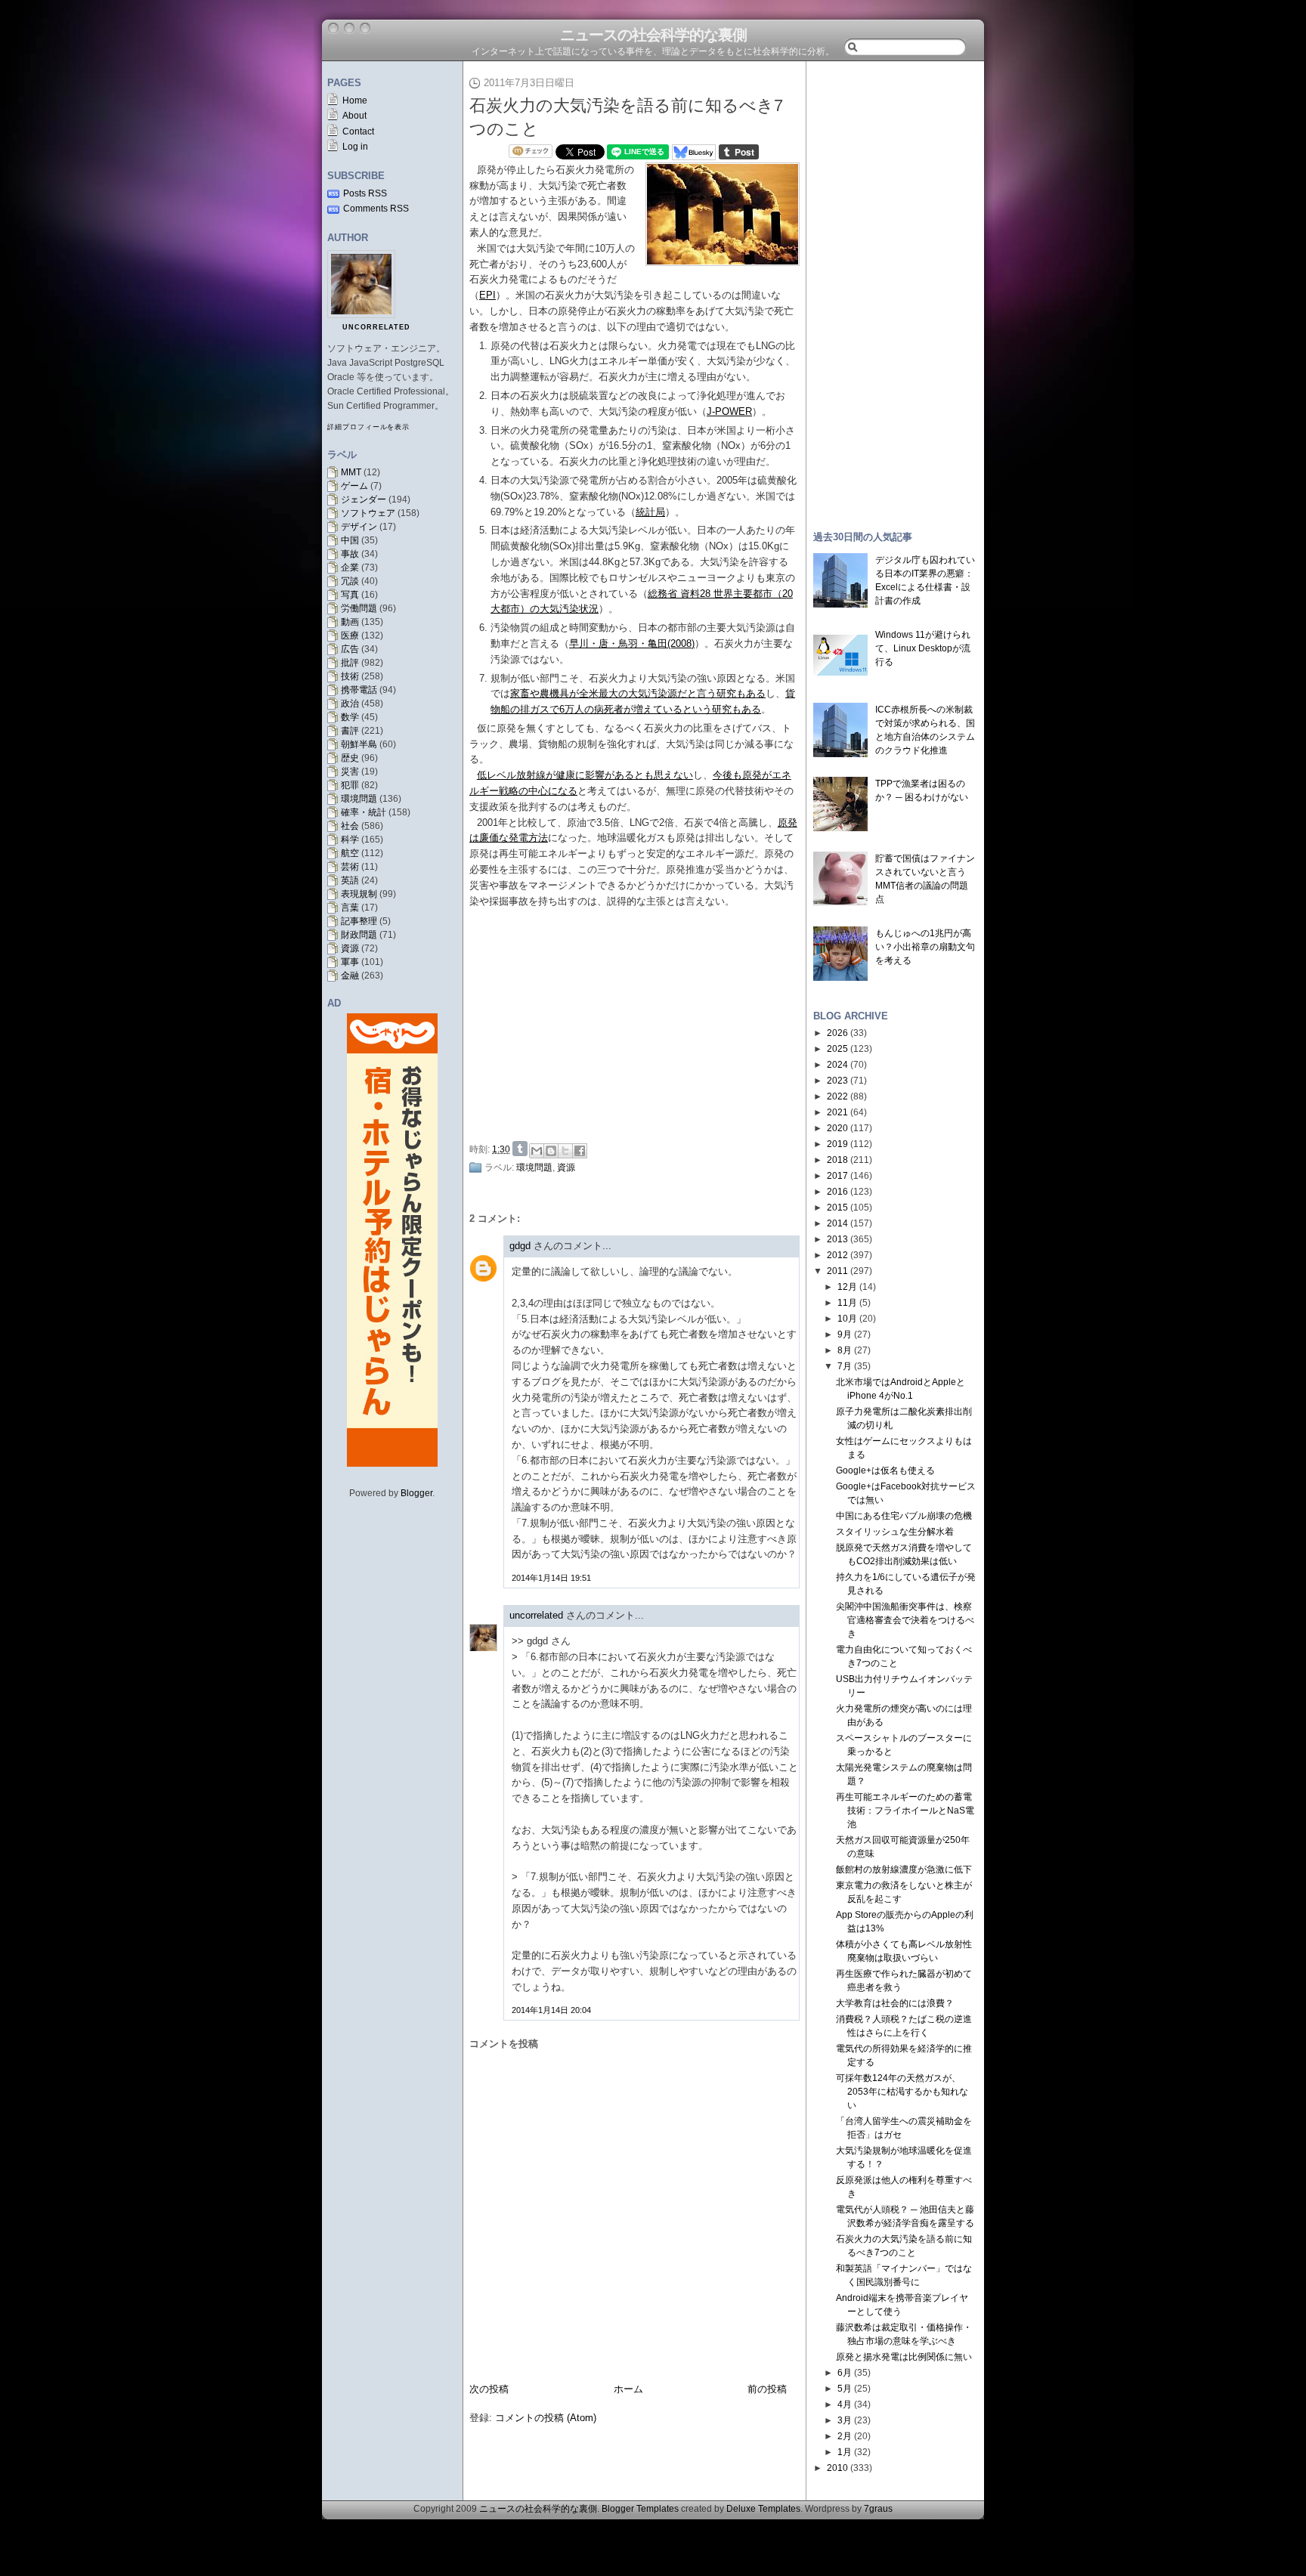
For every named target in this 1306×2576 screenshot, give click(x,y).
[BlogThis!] (551, 1151)
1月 (845, 2452)
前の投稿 (767, 2389)
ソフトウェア (368, 513)
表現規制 (359, 894)
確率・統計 (364, 812)
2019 (837, 1144)
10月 (847, 1319)
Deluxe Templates (763, 2509)
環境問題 (359, 799)
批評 (350, 663)
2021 (837, 1112)
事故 (350, 554)
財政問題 (359, 935)
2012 (837, 1255)
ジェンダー (364, 499)
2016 (837, 1192)
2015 (837, 1208)
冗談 (350, 581)
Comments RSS (376, 209)
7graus (878, 2509)
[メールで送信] (537, 1151)
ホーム (628, 2389)
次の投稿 (489, 2389)
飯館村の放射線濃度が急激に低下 (904, 1869)
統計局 (650, 512)
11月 (847, 1303)
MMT (351, 472)
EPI (487, 295)
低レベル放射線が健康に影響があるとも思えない (585, 775)
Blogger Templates (640, 2509)
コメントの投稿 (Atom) (546, 2418)
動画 (350, 622)
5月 (845, 2389)
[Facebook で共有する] (580, 1151)
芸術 (350, 867)
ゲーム (354, 486)
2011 (837, 1271)
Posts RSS (365, 193)
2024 (837, 1065)
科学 (350, 840)
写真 (350, 595)
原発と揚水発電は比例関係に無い (904, 2357)
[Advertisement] (639, 1022)
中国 (350, 540)
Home (355, 101)
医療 (350, 635)
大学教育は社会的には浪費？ (895, 2003)
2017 (837, 1176)
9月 (845, 1334)
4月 (845, 2404)
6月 (845, 2373)
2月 (845, 2436)
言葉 (350, 908)
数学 (350, 717)
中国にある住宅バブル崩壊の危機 (904, 1516)
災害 (350, 772)
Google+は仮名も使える (885, 1470)
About (354, 116)
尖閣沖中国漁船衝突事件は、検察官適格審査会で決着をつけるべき (905, 1620)
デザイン (359, 527)
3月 (845, 2420)
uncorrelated (376, 327)
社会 (350, 826)
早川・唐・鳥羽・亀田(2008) (632, 643)
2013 (837, 1239)
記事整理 (359, 921)
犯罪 (350, 785)
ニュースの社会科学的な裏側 (653, 35)
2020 (837, 1128)
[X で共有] (565, 1151)
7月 (845, 1366)
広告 (350, 649)
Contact (358, 131)
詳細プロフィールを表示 (368, 427)
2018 (837, 1160)
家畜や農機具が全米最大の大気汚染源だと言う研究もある (638, 693)
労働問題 (359, 608)
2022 (837, 1096)
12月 (847, 1287)
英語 (350, 880)
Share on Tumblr (520, 1149)
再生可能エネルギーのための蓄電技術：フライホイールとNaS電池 (905, 1811)
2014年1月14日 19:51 (551, 1578)
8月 (845, 1350)
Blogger (416, 1493)
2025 (837, 1049)
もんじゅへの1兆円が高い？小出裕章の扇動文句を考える (925, 947)
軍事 (350, 962)
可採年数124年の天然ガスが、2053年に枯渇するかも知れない (902, 2092)
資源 (350, 948)
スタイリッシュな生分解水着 (895, 1532)
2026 (837, 1033)
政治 (350, 704)
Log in (355, 147)
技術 (350, 676)
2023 (837, 1081)
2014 (837, 1223)
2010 (837, 2468)
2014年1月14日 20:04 (551, 2010)
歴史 (350, 758)
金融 (350, 976)
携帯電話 (359, 690)
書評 (350, 731)
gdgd (520, 1246)
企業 (350, 567)
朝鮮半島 (359, 744)
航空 (350, 853)
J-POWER (729, 411)
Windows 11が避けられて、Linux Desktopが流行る (923, 648)
